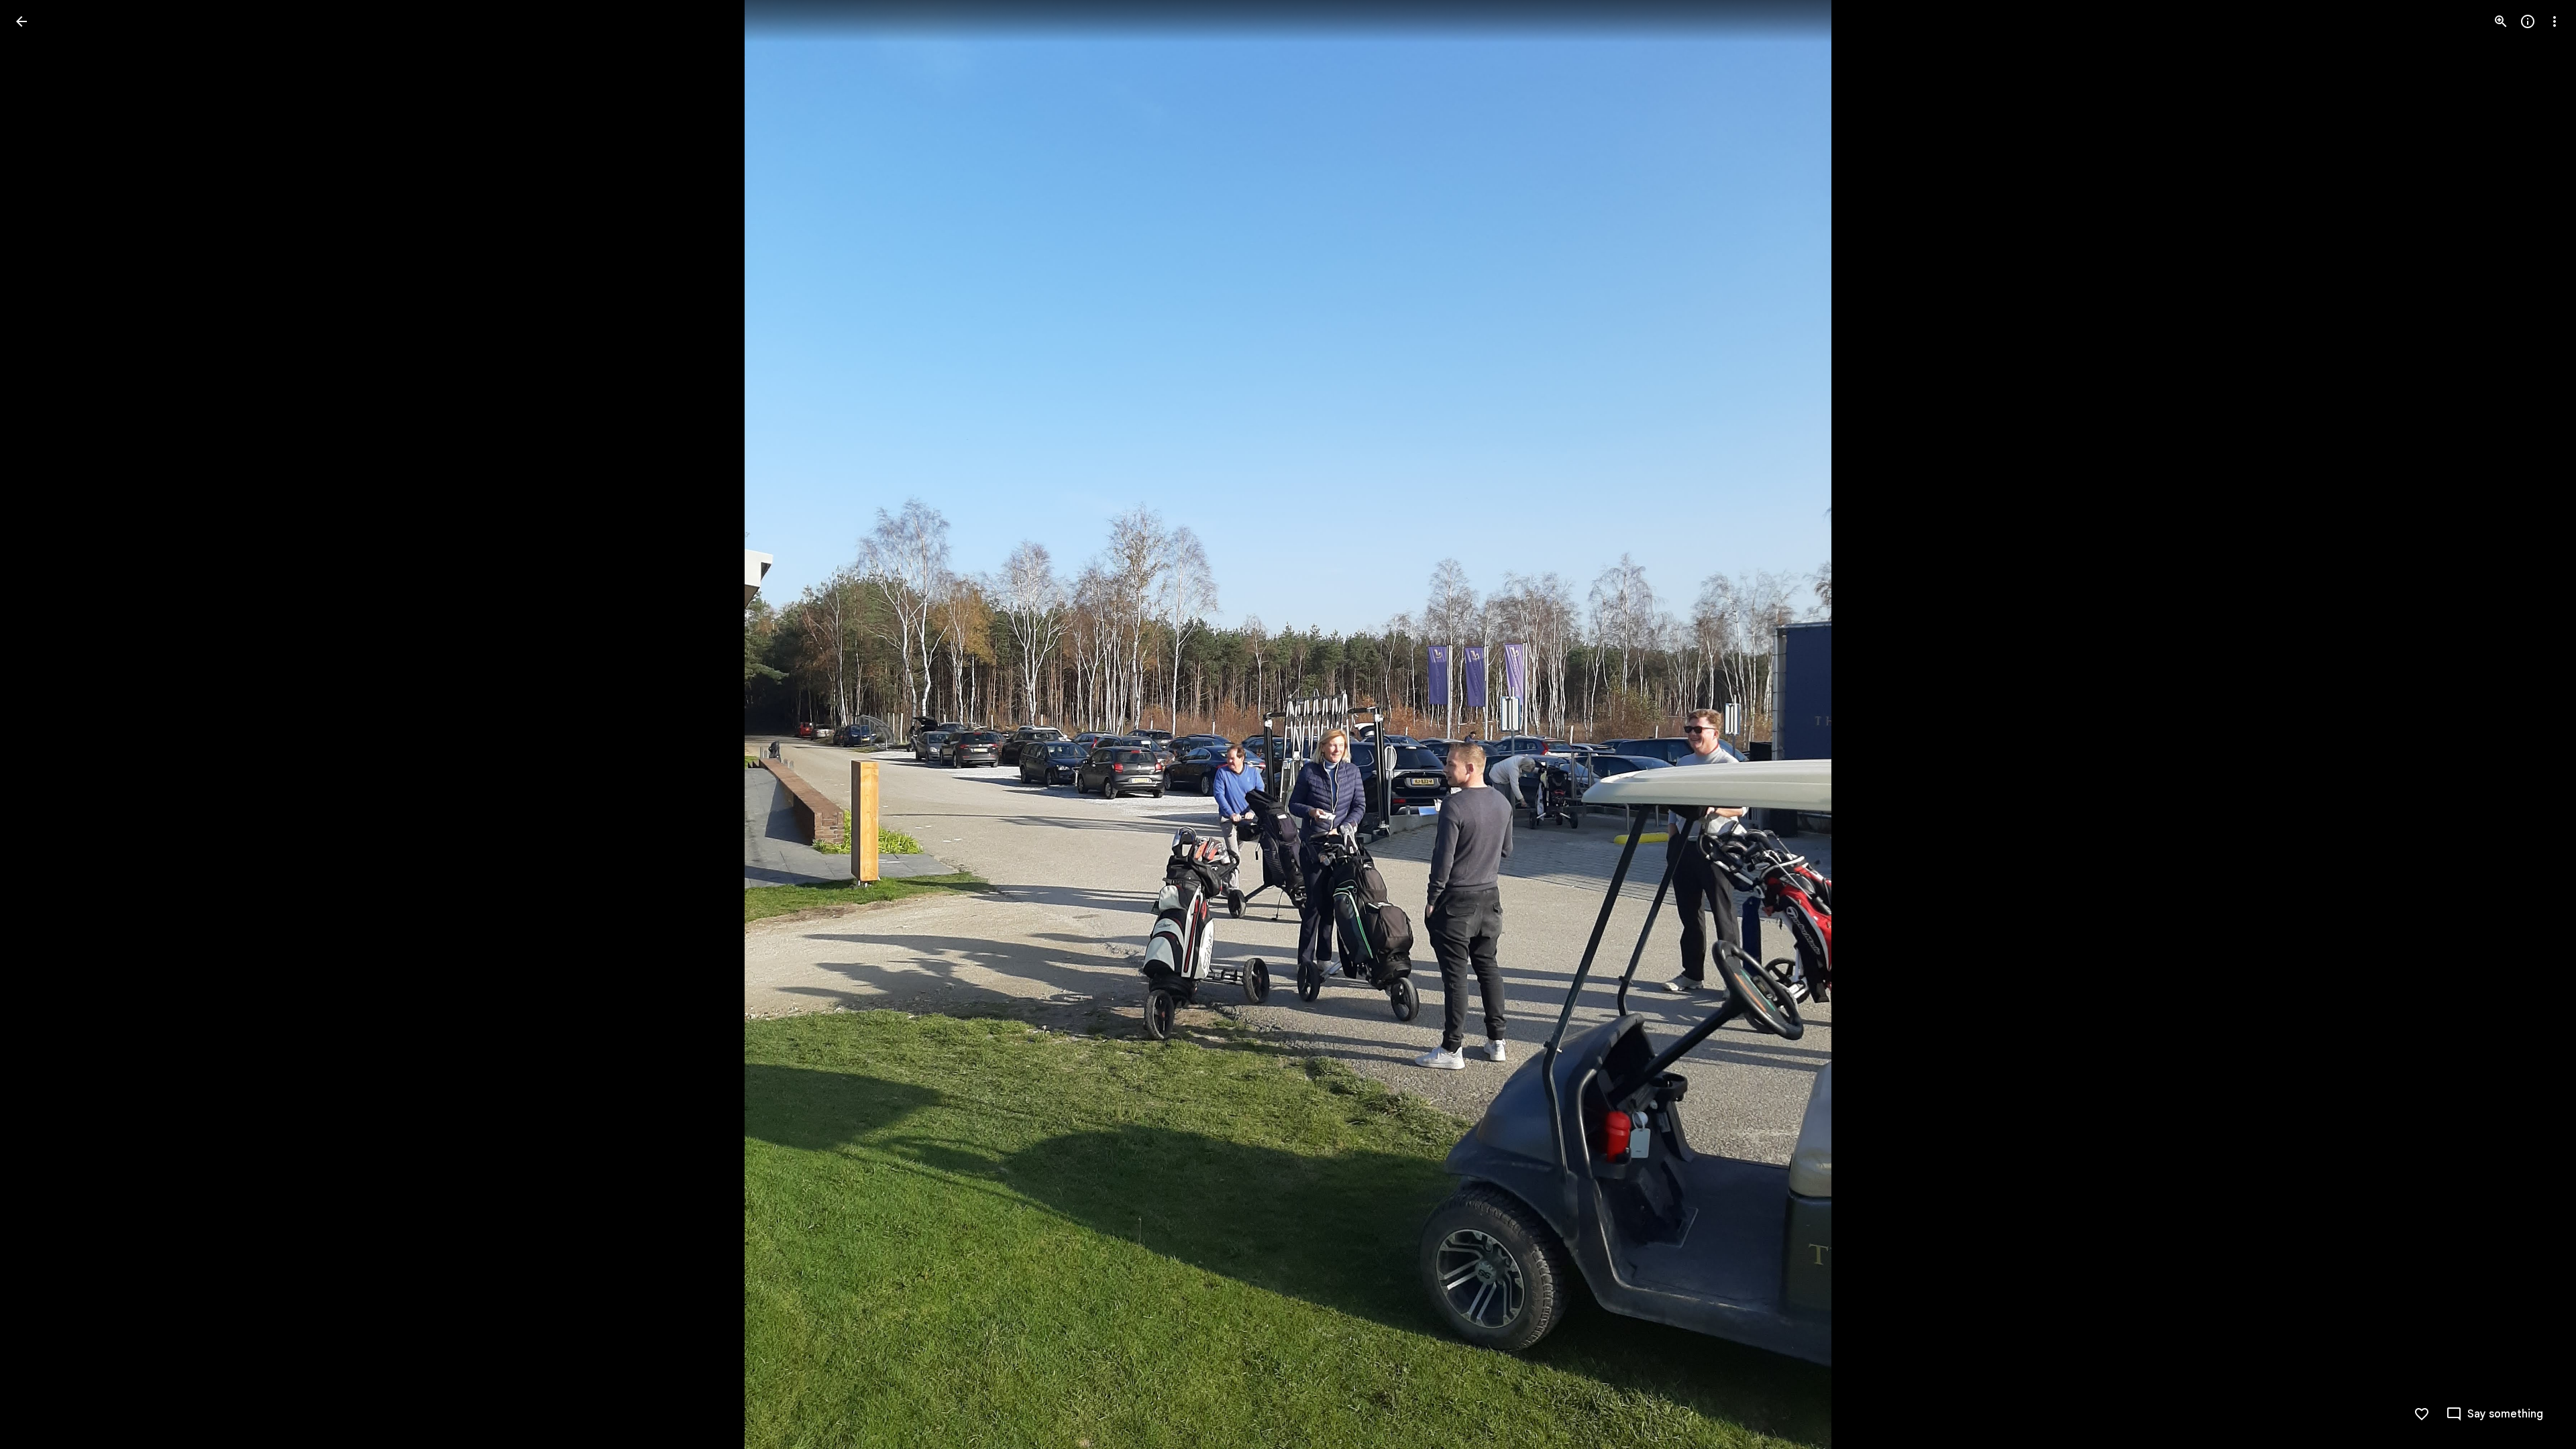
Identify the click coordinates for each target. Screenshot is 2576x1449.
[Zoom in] (2501, 21)
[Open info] (2528, 21)
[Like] (2422, 1414)
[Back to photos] (21, 21)
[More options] (2555, 21)
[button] (38, 724)
